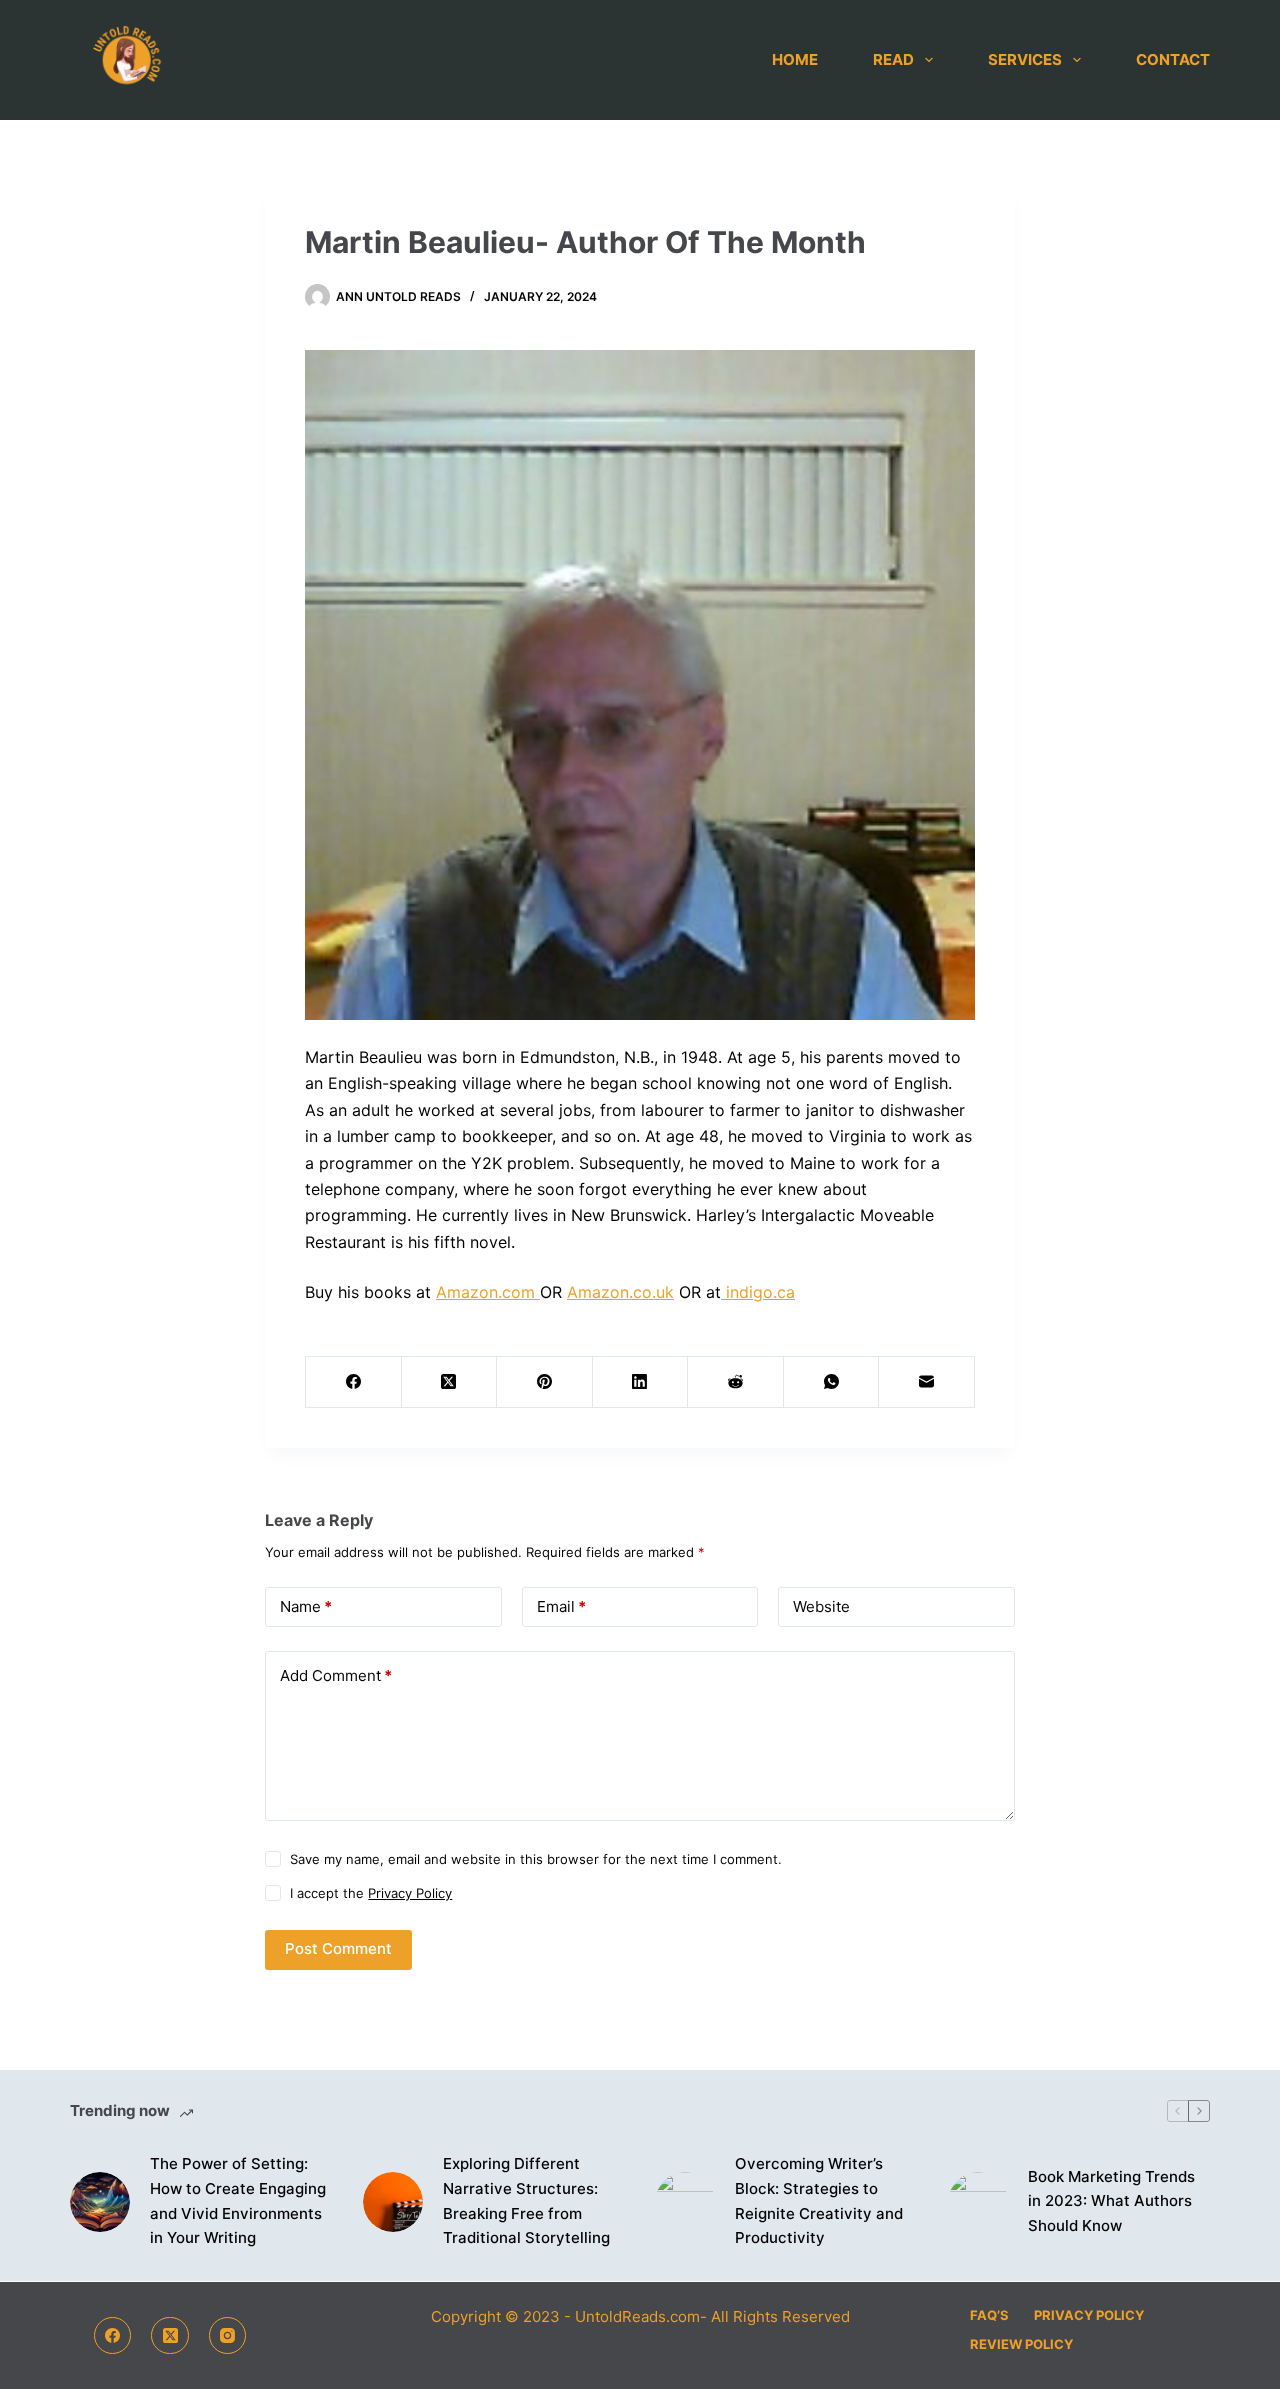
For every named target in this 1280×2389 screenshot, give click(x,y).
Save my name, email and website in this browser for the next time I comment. (536, 1859)
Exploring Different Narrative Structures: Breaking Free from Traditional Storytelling (526, 2200)
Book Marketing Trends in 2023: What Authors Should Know (1111, 2201)
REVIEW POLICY (1021, 2344)
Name (306, 1606)
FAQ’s (989, 2315)
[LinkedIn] (641, 1382)
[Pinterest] (545, 1382)
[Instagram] (228, 2336)
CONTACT (1173, 59)
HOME (795, 59)
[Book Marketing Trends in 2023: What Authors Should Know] (978, 2202)
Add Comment (336, 1675)
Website (821, 1606)
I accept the (371, 1893)
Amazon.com (488, 1292)
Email (561, 1606)
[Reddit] (736, 1382)
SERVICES (1025, 59)
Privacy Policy (410, 1893)
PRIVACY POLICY (1089, 2315)
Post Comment (338, 1948)
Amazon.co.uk (620, 1292)
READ (893, 59)
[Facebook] (354, 1382)
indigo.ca (758, 1292)
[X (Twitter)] (450, 1382)
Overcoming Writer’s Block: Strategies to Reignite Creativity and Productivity (819, 2200)
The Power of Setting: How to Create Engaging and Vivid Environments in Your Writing (238, 2200)
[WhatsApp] (832, 1382)
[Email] (927, 1382)
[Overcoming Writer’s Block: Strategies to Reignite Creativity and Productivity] (685, 2202)
